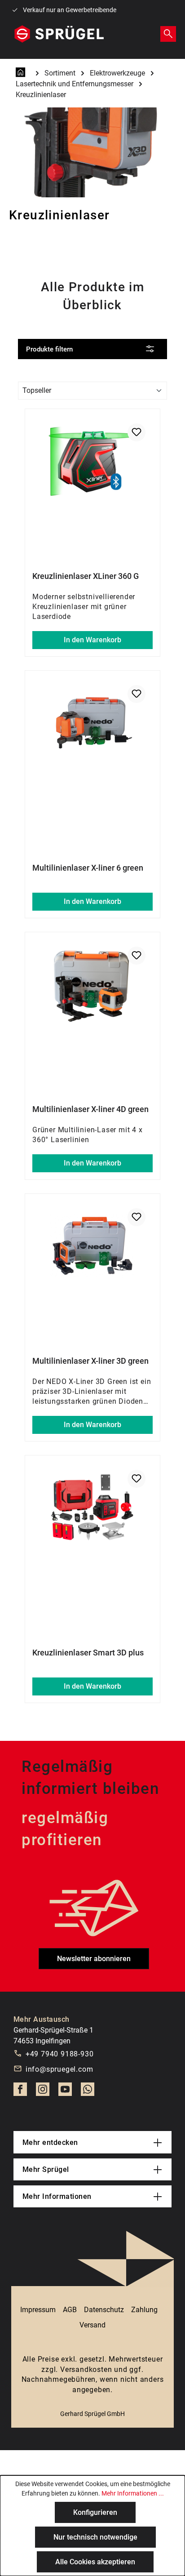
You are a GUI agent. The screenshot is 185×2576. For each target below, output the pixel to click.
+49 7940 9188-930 (60, 2054)
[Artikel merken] (137, 432)
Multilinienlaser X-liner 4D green (90, 1109)
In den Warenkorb (92, 640)
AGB (70, 2310)
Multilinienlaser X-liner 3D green (90, 1361)
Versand (92, 2325)
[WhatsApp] (88, 2092)
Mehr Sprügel (46, 2169)
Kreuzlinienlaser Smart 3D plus (88, 1653)
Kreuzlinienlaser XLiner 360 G (86, 576)
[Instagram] (43, 2092)
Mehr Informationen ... (133, 2493)
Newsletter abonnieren (94, 1959)
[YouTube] (65, 2092)
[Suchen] (168, 33)
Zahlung (144, 2310)
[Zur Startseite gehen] (59, 34)
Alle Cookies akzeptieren (95, 2562)
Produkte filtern (49, 349)
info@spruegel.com (59, 2069)
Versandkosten (86, 2369)
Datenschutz (104, 2310)
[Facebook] (20, 2092)
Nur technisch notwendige (95, 2537)
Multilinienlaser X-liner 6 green (88, 868)
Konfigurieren (95, 2512)
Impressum (38, 2310)
